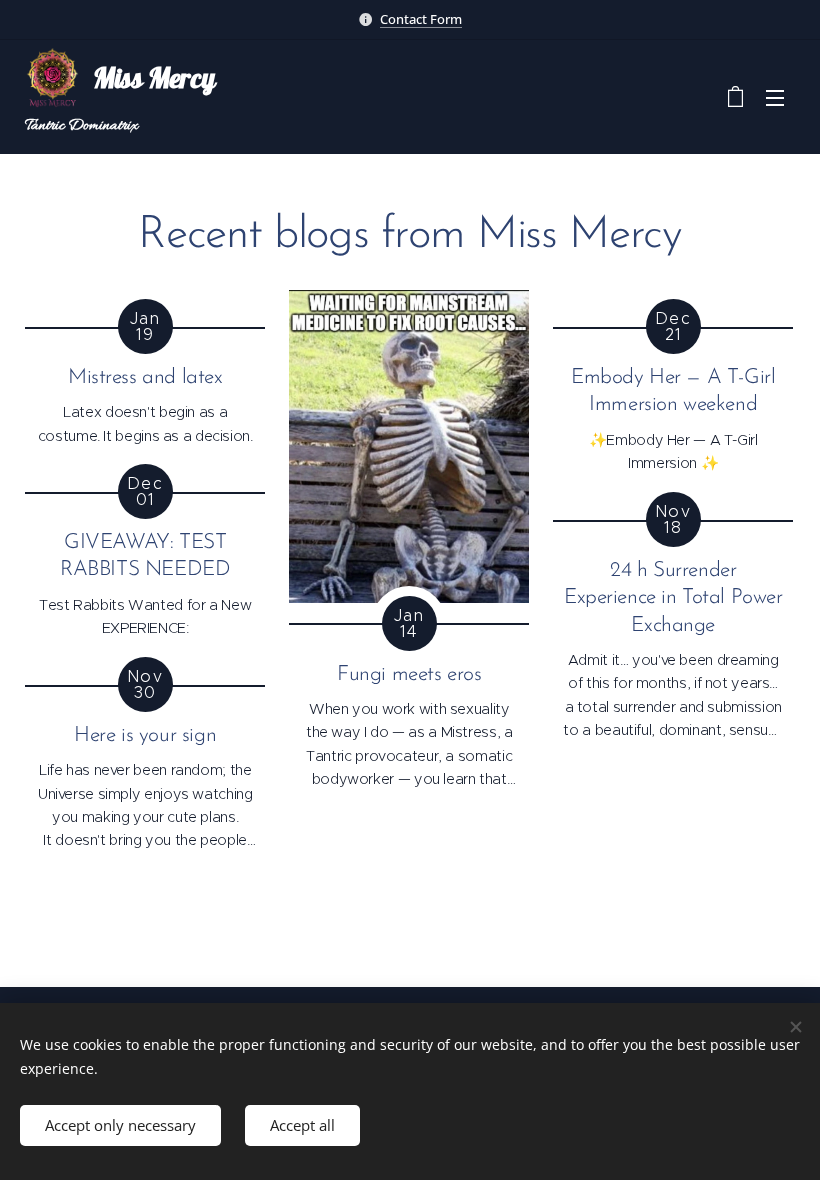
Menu (775, 97)
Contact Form (421, 19)
